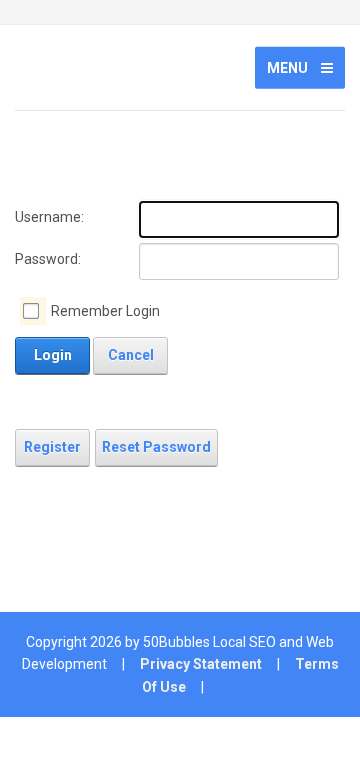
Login (53, 355)
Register (52, 447)
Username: (49, 217)
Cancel (131, 355)
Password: (48, 259)
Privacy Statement (201, 664)
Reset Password (156, 447)
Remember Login (105, 311)
